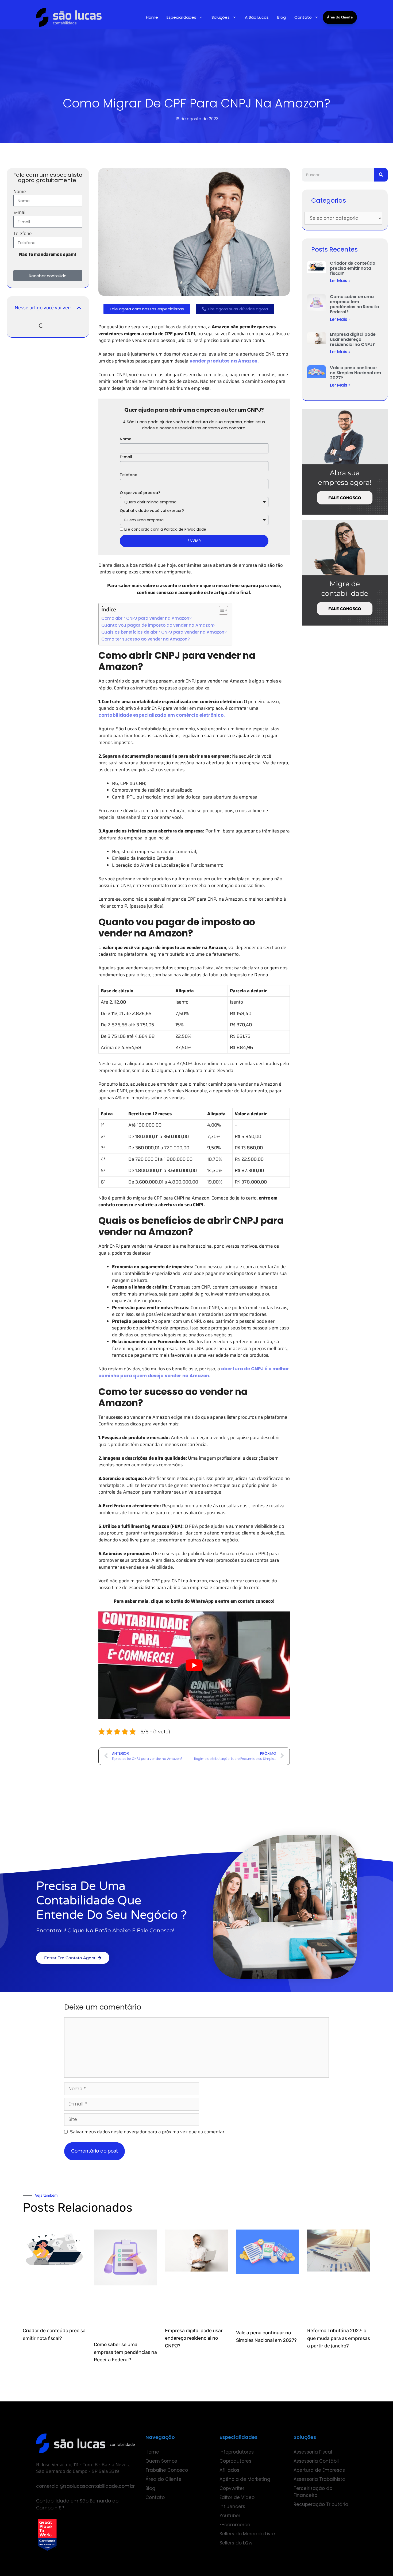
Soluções (221, 17)
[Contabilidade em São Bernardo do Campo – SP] (69, 17)
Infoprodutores (237, 2452)
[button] (79, 308)
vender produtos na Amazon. (224, 361)
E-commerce (235, 2525)
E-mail (20, 212)
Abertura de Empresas (319, 2470)
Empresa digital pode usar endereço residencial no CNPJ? (353, 339)
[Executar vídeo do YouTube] (194, 1665)
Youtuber (230, 2516)
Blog (282, 17)
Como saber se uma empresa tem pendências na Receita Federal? (355, 304)
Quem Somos (161, 2461)
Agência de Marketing (245, 2479)
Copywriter (232, 2488)
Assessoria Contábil (316, 2461)
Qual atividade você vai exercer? (152, 511)
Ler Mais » (340, 281)
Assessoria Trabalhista (319, 2479)
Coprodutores (235, 2461)
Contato (303, 17)
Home (152, 17)
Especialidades (181, 17)
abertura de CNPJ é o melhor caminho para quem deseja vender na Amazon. (194, 1372)
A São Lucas (257, 17)
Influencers (232, 2506)
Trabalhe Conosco (167, 2470)
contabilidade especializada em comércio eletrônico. (162, 715)
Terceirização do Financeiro (313, 2492)
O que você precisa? (140, 493)
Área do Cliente (340, 17)
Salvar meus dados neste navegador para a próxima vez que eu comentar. (148, 2132)
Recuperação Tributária (321, 2504)
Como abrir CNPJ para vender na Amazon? (147, 618)
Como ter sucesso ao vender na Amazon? (146, 639)
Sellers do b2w (236, 2543)
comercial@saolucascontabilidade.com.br (85, 2486)
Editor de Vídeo (237, 2497)
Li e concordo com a (165, 529)
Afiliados (229, 2470)
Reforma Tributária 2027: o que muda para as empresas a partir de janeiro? (339, 2338)
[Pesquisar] (381, 175)
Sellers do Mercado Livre (247, 2534)
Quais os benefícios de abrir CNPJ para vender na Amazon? (164, 632)
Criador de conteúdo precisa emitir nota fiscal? (352, 268)
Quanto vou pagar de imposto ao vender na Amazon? (158, 625)
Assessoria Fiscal (313, 2452)
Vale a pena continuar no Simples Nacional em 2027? (355, 373)
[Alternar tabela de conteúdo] (221, 610)
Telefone (23, 234)
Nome (20, 192)
